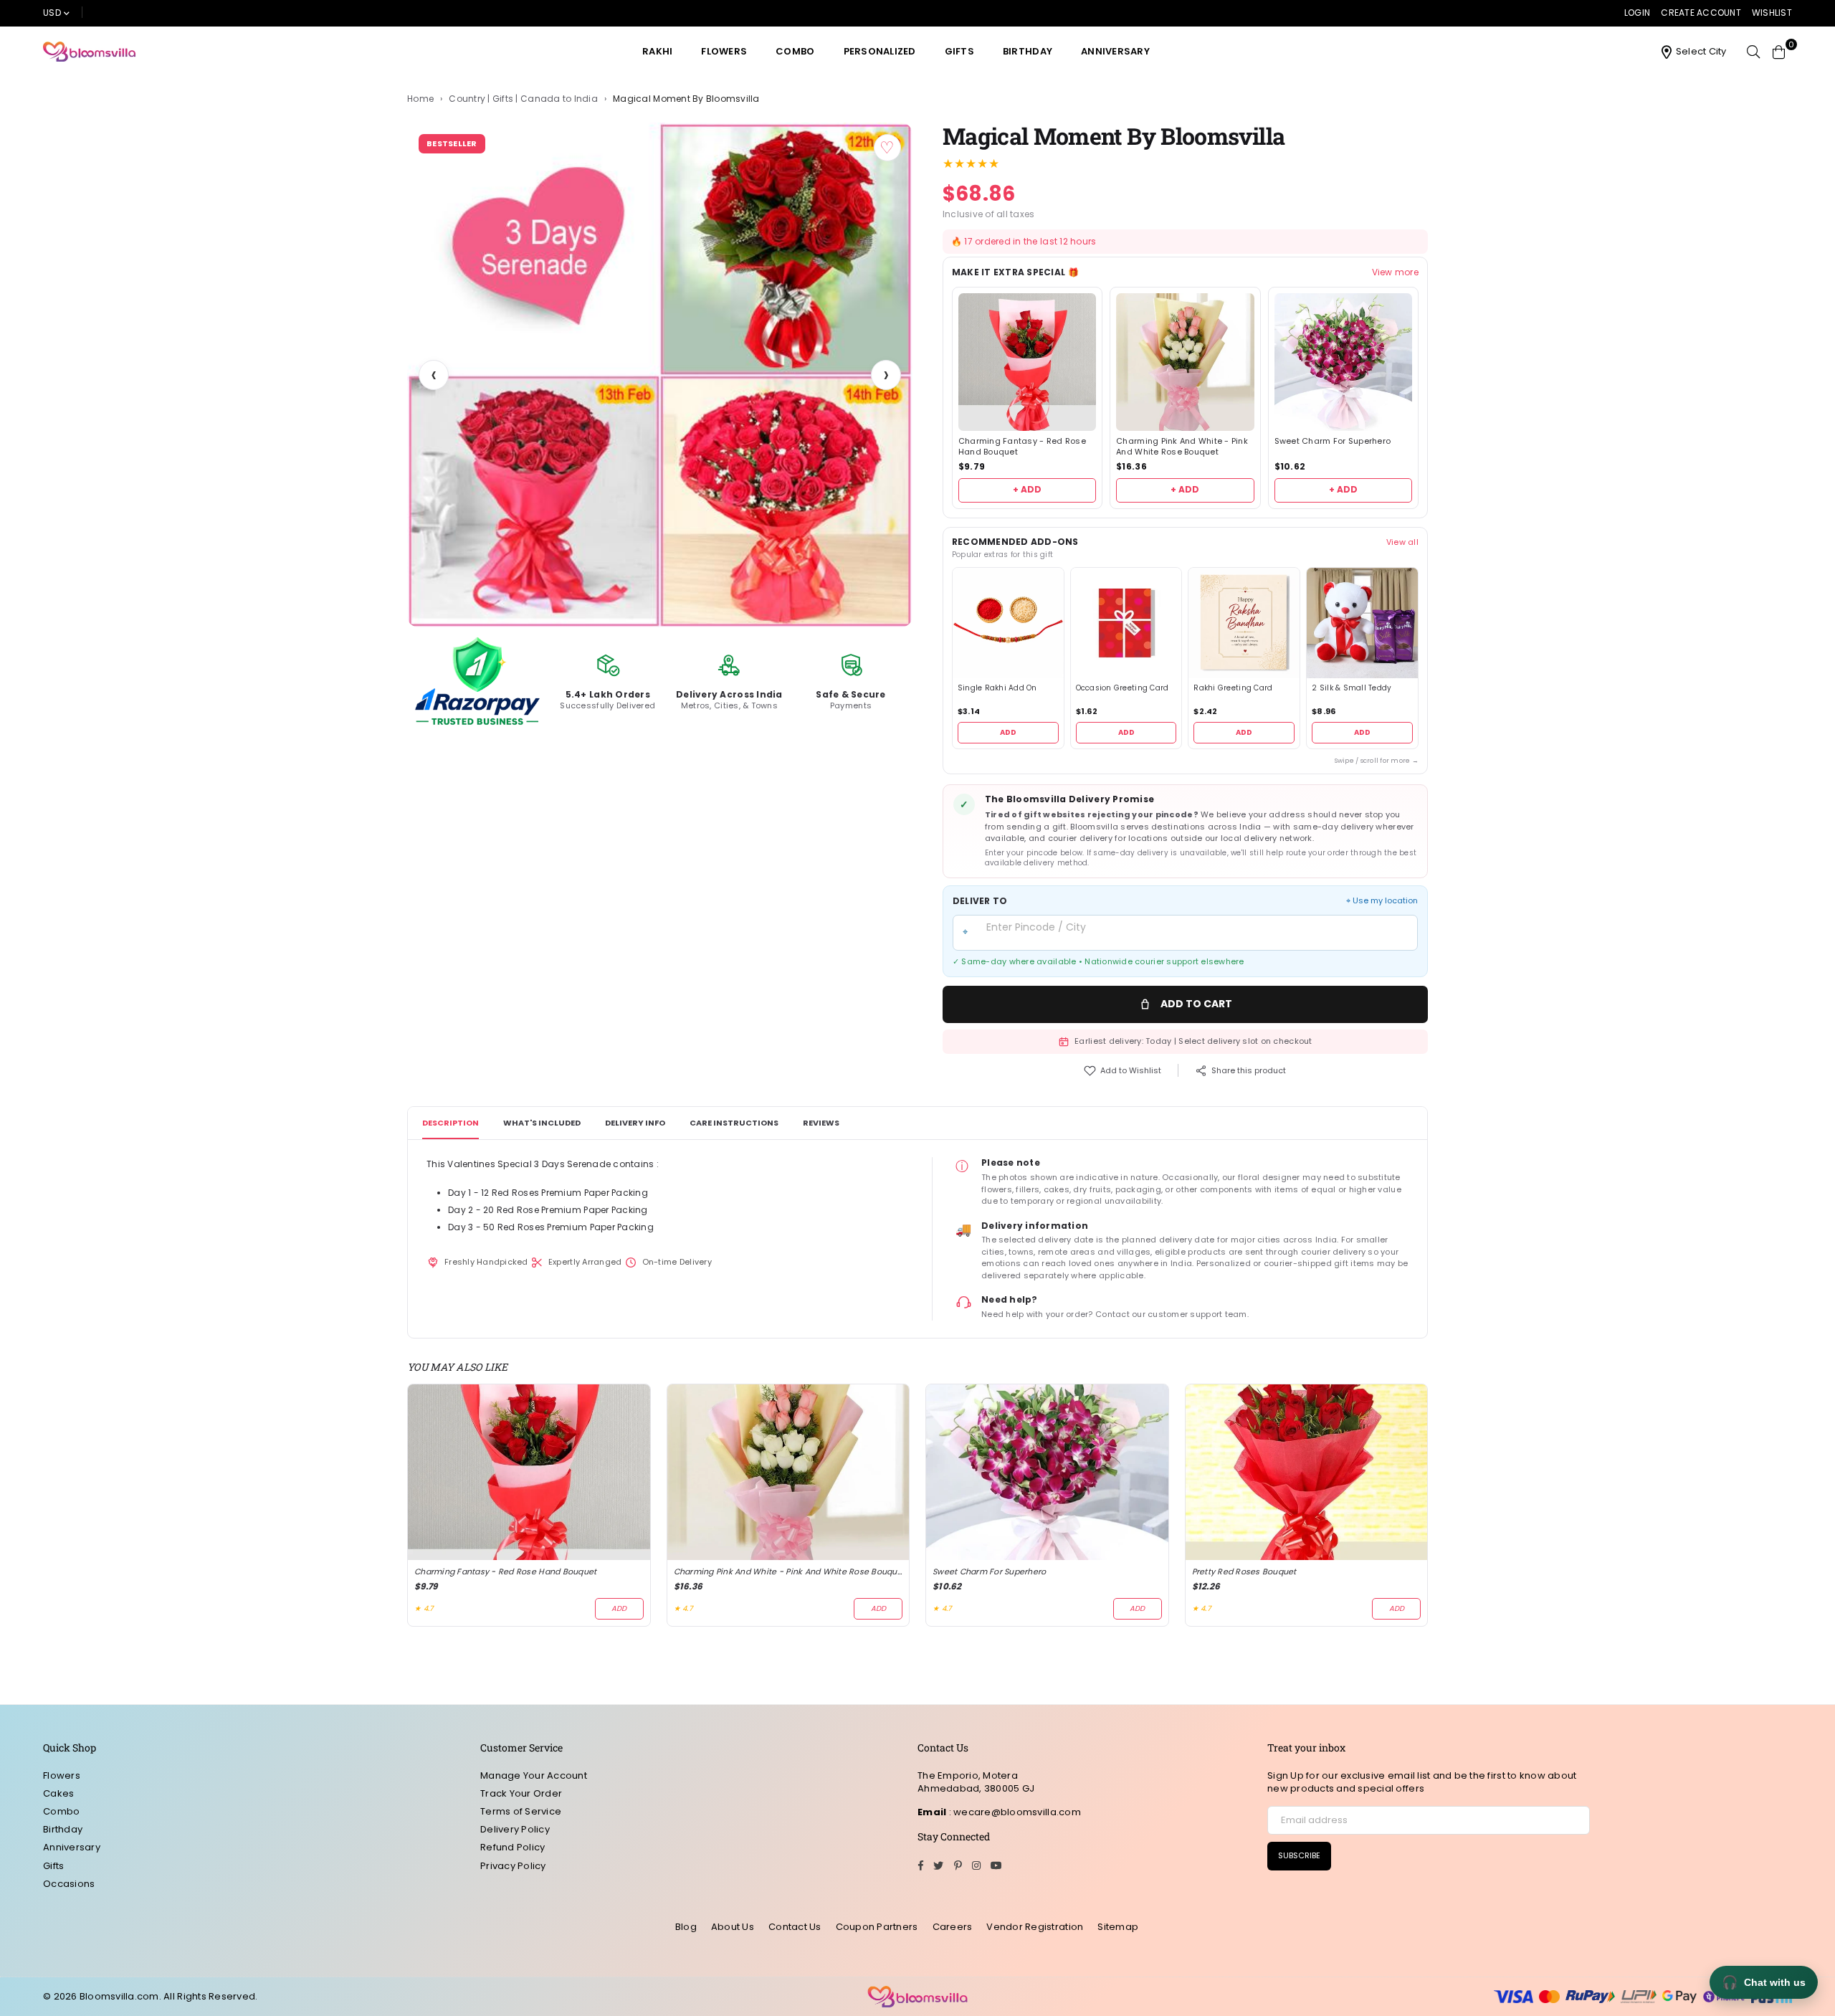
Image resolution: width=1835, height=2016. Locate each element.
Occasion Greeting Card (1123, 688)
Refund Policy (513, 1847)
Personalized (880, 51)
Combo (795, 51)
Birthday (1028, 51)
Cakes (58, 1793)
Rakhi (657, 51)
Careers (953, 1927)
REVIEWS (821, 1123)
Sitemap (1118, 1927)
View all (1402, 542)
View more (1395, 272)
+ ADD (1027, 489)
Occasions (69, 1884)
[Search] (1753, 52)
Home (420, 99)
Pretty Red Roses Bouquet (1244, 1572)
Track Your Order (521, 1793)
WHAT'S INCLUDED (542, 1123)
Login (1637, 13)
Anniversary (1115, 51)
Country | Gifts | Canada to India (523, 99)
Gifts (959, 51)
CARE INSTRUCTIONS (734, 1123)
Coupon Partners (877, 1927)
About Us (733, 1927)
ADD (1008, 732)
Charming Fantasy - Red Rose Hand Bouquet (1022, 447)
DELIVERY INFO (635, 1123)
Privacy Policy (513, 1866)
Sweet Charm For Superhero (1333, 441)
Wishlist (1772, 13)
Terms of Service (521, 1811)
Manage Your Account (534, 1775)
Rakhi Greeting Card (1233, 688)
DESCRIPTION (451, 1123)
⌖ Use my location (1382, 901)
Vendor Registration (1035, 1927)
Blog (686, 1927)
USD (52, 13)
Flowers (724, 51)
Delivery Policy (515, 1829)
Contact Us (795, 1927)
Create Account (1701, 13)
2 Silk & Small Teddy (1352, 688)
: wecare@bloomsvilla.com (1014, 1812)
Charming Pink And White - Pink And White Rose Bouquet (1182, 447)
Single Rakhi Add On (997, 688)
